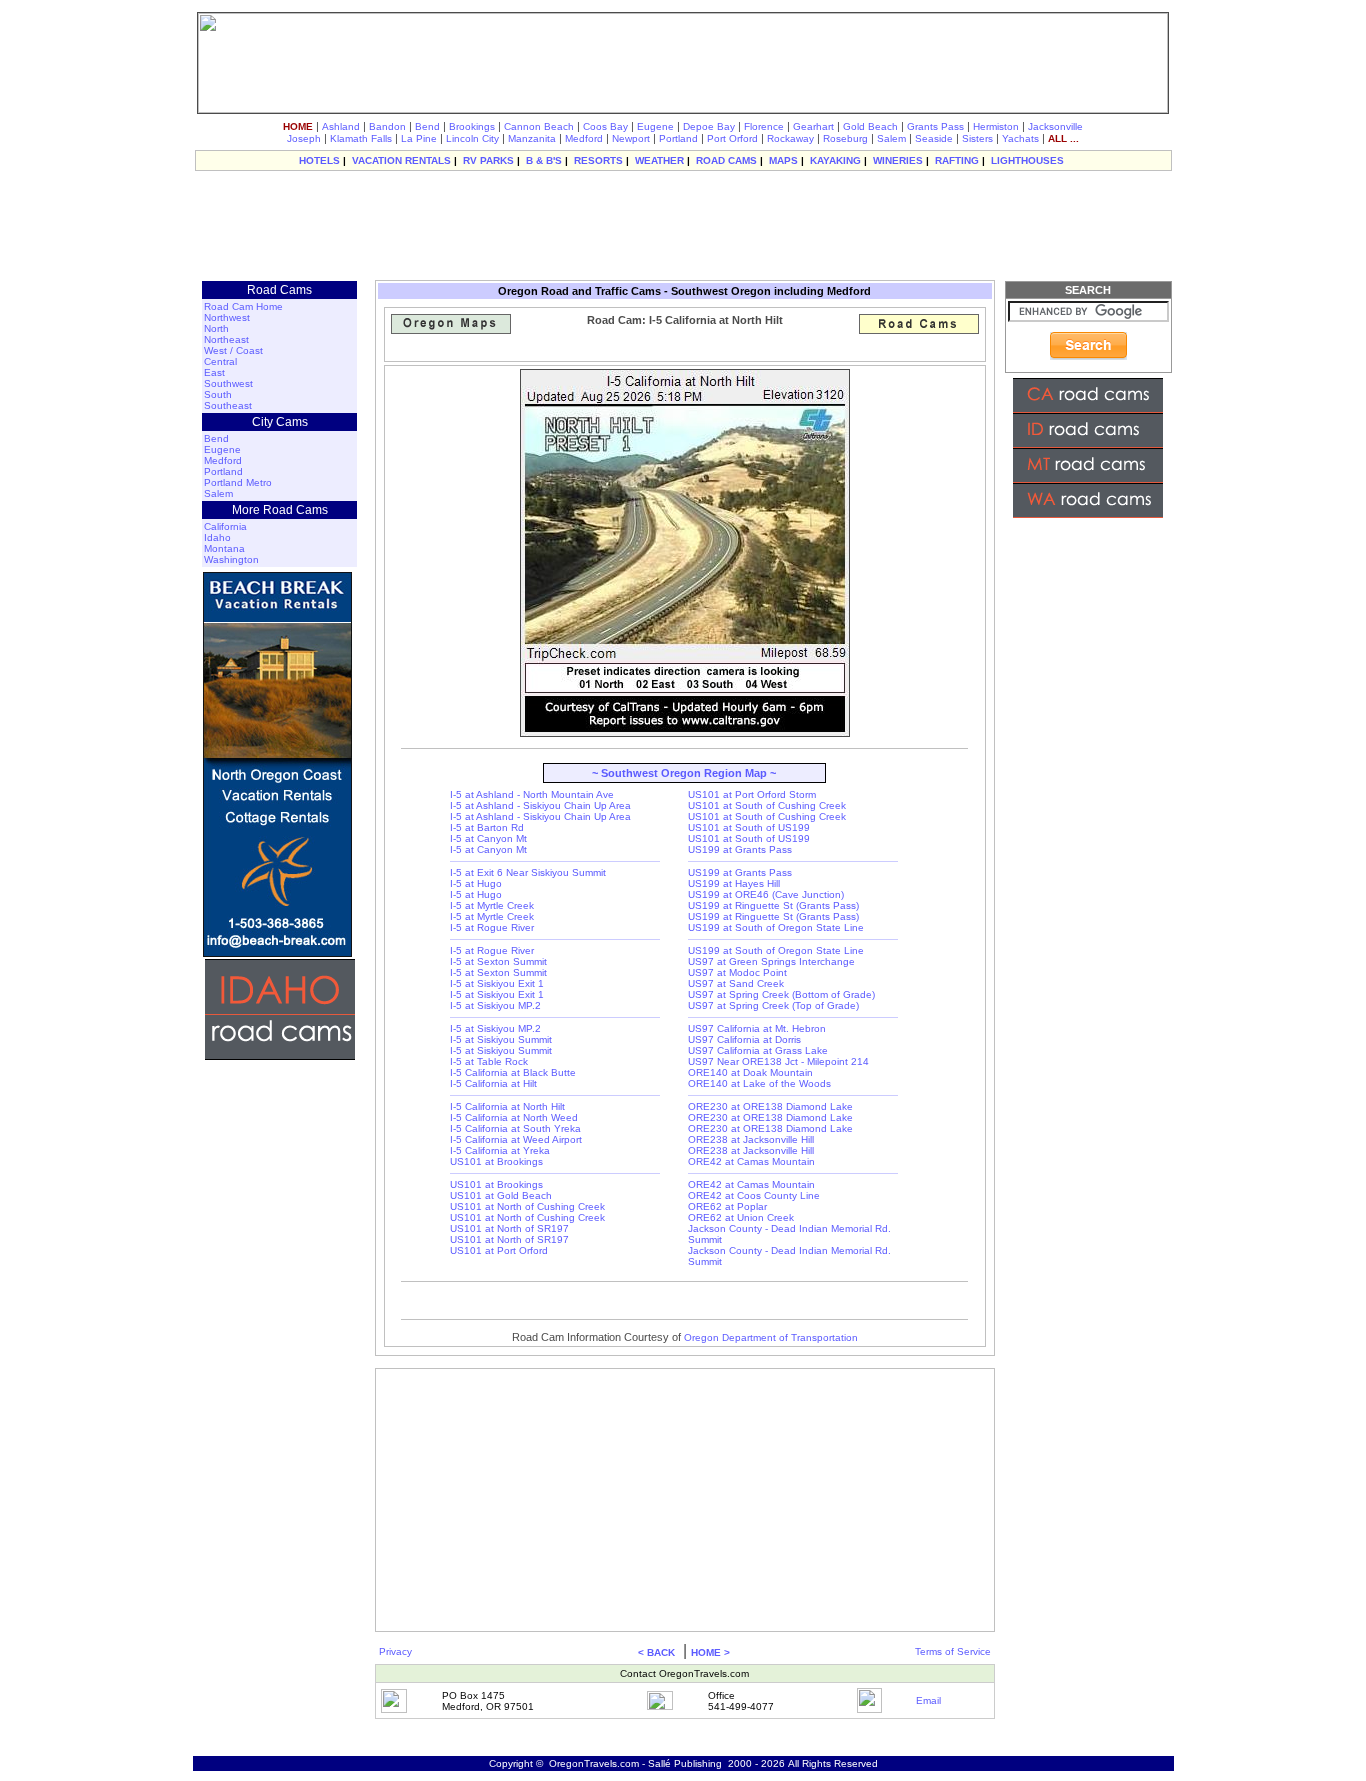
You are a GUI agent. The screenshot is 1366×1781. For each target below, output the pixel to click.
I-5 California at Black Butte (513, 1072)
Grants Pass (935, 126)
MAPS (783, 160)
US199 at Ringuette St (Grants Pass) (773, 905)
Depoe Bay (709, 126)
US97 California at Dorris (744, 1039)
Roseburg (845, 138)
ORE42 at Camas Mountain (751, 1161)
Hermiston (996, 126)
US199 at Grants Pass (740, 849)
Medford (584, 138)
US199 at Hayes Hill (734, 883)
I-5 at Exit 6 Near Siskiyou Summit (528, 872)
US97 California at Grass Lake (758, 1050)
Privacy (395, 1651)
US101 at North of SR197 (509, 1228)
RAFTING (957, 160)
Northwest (227, 317)
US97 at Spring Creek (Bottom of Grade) (781, 994)
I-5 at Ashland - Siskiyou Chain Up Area (540, 805)
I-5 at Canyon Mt (488, 838)
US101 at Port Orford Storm (752, 794)
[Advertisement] (683, 225)
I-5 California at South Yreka (515, 1128)
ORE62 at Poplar (727, 1206)
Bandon (387, 126)
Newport (631, 138)
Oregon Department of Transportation (771, 1337)
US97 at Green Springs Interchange (771, 961)
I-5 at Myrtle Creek (492, 905)
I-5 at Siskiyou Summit (501, 1039)
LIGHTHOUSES (1027, 160)
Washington (231, 559)
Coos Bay (605, 126)
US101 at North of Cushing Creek (527, 1206)
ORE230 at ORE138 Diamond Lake (770, 1106)
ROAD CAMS (726, 160)
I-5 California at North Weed (514, 1117)
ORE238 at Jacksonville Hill (751, 1139)
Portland (678, 138)
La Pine (419, 138)
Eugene (655, 126)
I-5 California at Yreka (500, 1150)
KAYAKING (835, 160)
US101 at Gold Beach (501, 1195)
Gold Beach (870, 126)
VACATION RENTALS (401, 160)
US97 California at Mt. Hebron (757, 1028)
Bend (427, 126)
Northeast (226, 339)
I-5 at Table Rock (489, 1061)
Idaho (217, 537)
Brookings (472, 126)
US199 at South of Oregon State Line (776, 927)
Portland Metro (238, 482)
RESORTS (598, 160)
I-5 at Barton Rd (487, 827)
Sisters (977, 138)
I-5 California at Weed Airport (516, 1139)
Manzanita (532, 138)
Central (220, 361)
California (225, 526)
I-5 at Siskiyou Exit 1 (497, 983)
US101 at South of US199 (749, 827)
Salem (891, 138)
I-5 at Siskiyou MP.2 (495, 1005)
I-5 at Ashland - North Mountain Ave (532, 794)
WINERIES (898, 160)
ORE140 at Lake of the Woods (759, 1083)
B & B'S (544, 160)
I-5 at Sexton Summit (498, 961)
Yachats (1020, 138)
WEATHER (659, 160)
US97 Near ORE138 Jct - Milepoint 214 (778, 1061)
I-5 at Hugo (476, 883)
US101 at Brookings (496, 1161)
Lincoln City (472, 138)
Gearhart (813, 126)
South (218, 394)
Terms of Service (953, 1651)
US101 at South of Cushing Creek (767, 805)
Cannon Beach (539, 126)
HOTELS (319, 160)
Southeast (228, 405)
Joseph (304, 138)
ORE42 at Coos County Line (754, 1195)
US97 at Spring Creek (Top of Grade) (773, 1005)
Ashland (341, 126)
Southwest (228, 383)
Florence (764, 126)
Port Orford (732, 138)
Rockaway (790, 138)
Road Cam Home (243, 306)
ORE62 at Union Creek (741, 1217)
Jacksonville (1055, 126)
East (214, 372)
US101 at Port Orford (499, 1250)
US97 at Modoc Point (737, 972)
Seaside (934, 138)
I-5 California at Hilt (493, 1083)
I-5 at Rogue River (492, 927)
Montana (224, 548)
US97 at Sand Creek (736, 983)
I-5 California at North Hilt (507, 1106)
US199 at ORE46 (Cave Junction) (766, 894)
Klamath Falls (361, 138)
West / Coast (233, 350)
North (216, 328)
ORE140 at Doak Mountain (750, 1072)
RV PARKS (488, 160)
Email (928, 1700)
